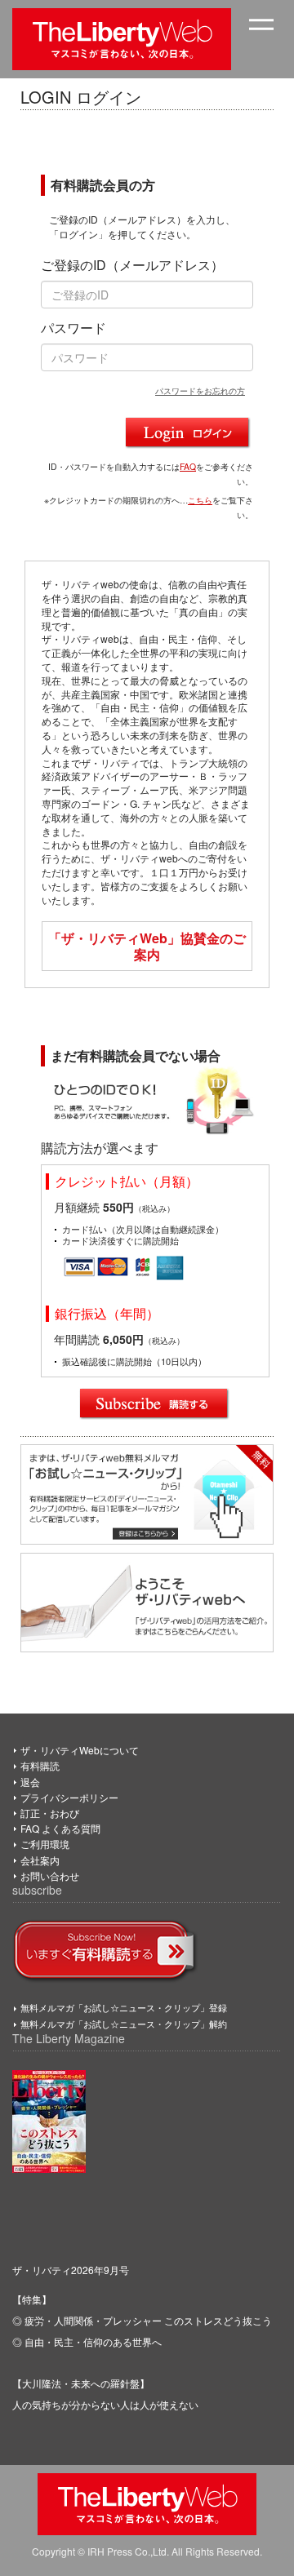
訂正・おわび (50, 1813)
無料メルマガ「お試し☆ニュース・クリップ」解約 (124, 2024)
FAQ (188, 466)
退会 (30, 1782)
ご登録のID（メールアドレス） (132, 265)
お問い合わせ (50, 1875)
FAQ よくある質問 (60, 1828)
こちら (200, 500)
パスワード (73, 328)
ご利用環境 (45, 1844)
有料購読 (40, 1765)
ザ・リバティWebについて (80, 1750)
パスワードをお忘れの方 (200, 390)
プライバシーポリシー (69, 1797)
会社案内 (40, 1860)
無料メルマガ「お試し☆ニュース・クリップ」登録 (124, 2007)
